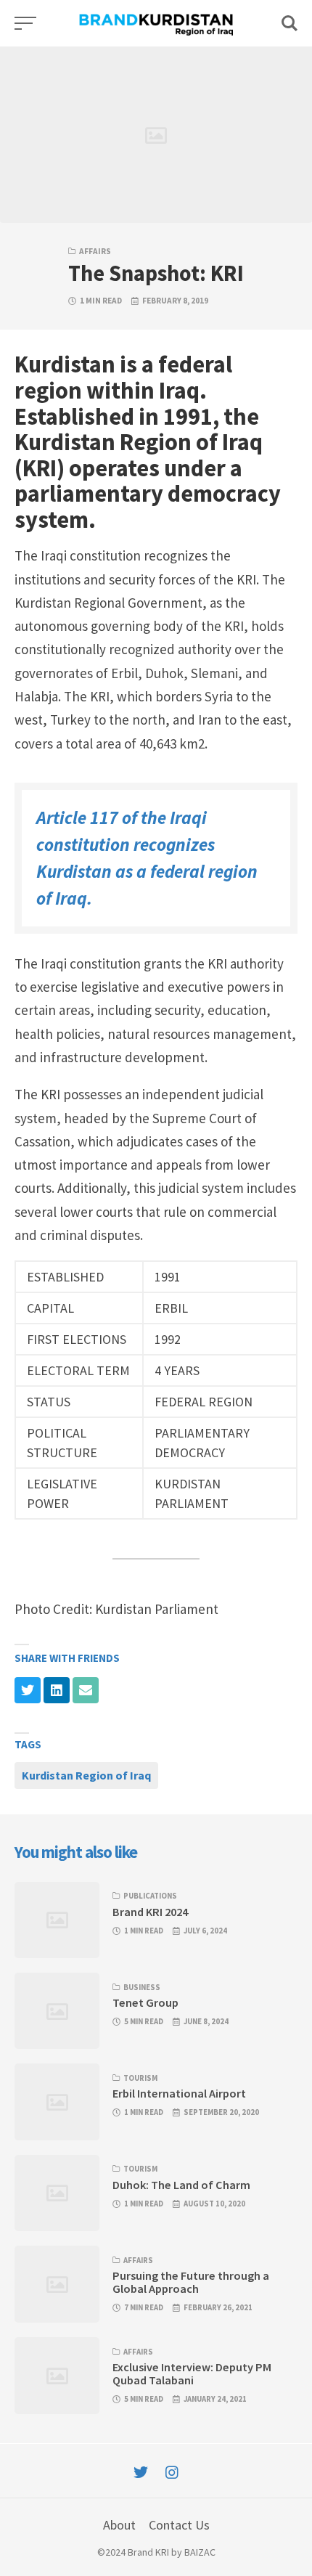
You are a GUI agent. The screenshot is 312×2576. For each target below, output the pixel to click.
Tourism (140, 2078)
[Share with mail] (86, 1690)
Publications (150, 1896)
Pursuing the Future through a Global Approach (191, 2282)
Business (142, 1987)
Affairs (95, 251)
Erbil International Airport (179, 2093)
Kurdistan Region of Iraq (86, 1775)
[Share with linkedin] (57, 1690)
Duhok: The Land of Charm (181, 2185)
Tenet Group (145, 2002)
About (119, 2525)
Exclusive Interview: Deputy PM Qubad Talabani (192, 2373)
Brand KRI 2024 (150, 1912)
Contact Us (179, 2525)
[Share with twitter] (28, 1690)
